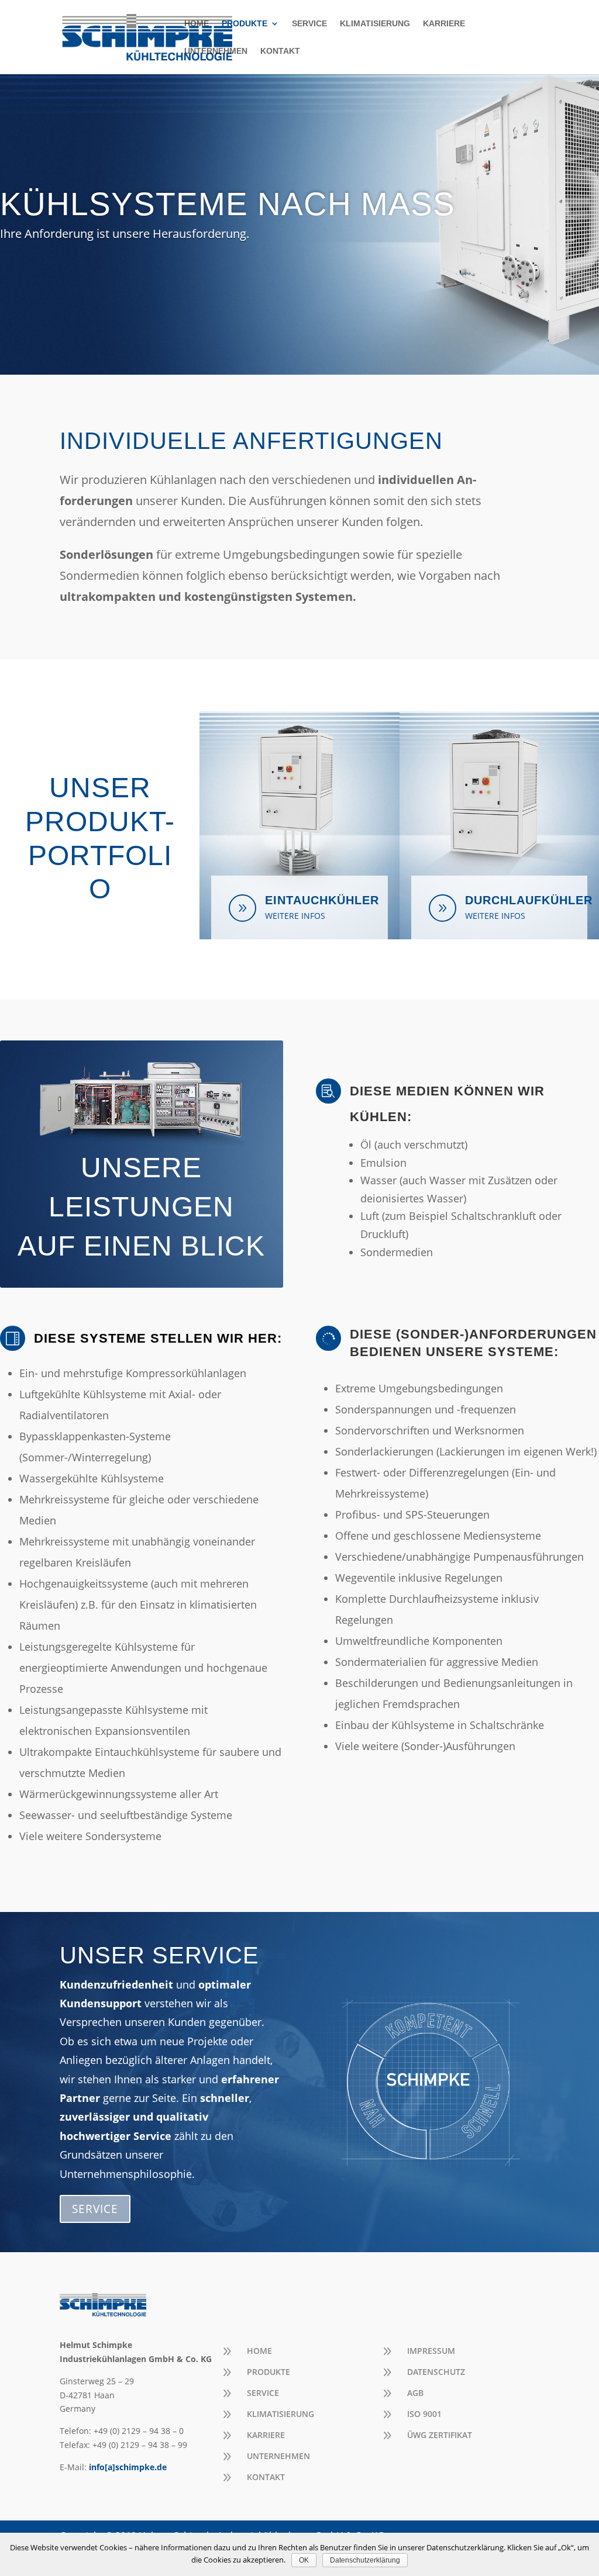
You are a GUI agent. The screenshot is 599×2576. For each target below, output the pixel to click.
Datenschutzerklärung (365, 2560)
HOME (197, 24)
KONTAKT (280, 51)
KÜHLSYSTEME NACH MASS (228, 204)
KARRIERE (444, 24)
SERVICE (309, 24)
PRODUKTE (245, 24)
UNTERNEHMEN (216, 51)
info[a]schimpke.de (128, 2467)
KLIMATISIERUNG (375, 24)
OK (304, 2560)
